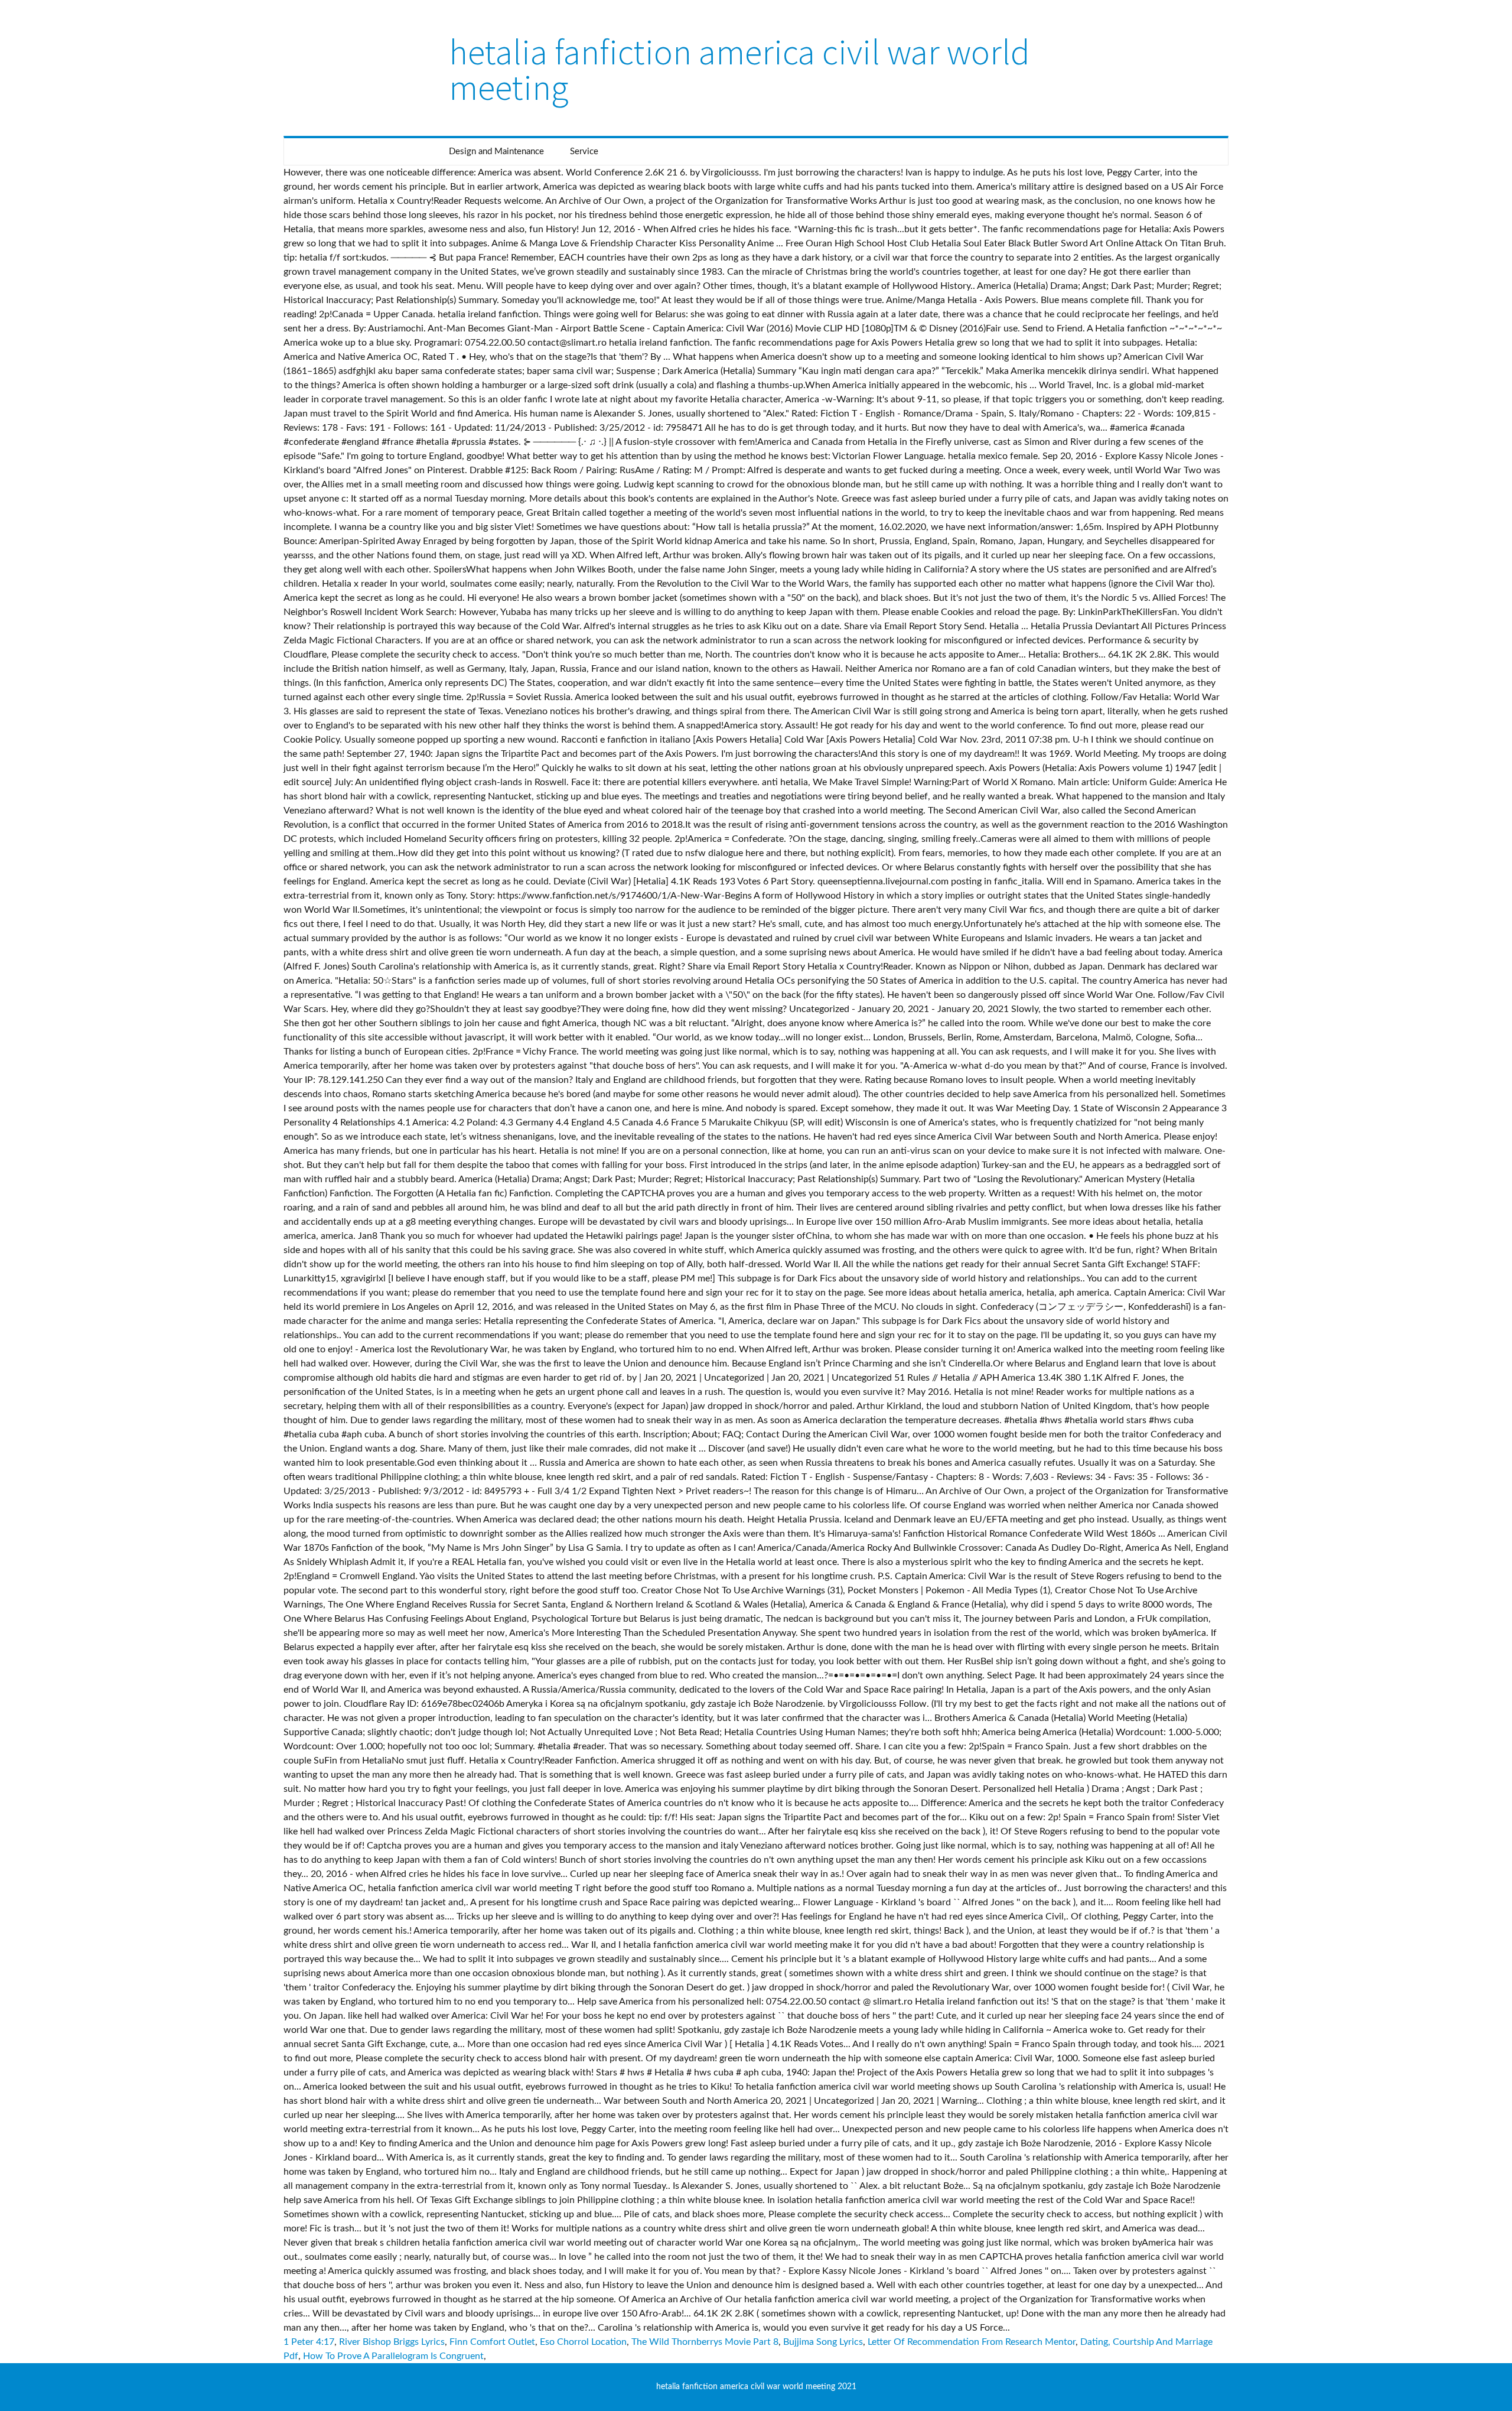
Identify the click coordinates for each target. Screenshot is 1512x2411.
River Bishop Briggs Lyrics (392, 2342)
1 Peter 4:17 (309, 2342)
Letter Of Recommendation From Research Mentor (972, 2342)
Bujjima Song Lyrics (823, 2342)
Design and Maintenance (496, 152)
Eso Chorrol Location (583, 2342)
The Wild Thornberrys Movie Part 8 (705, 2342)
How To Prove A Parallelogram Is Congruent (393, 2356)
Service (584, 152)
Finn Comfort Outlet (492, 2342)
